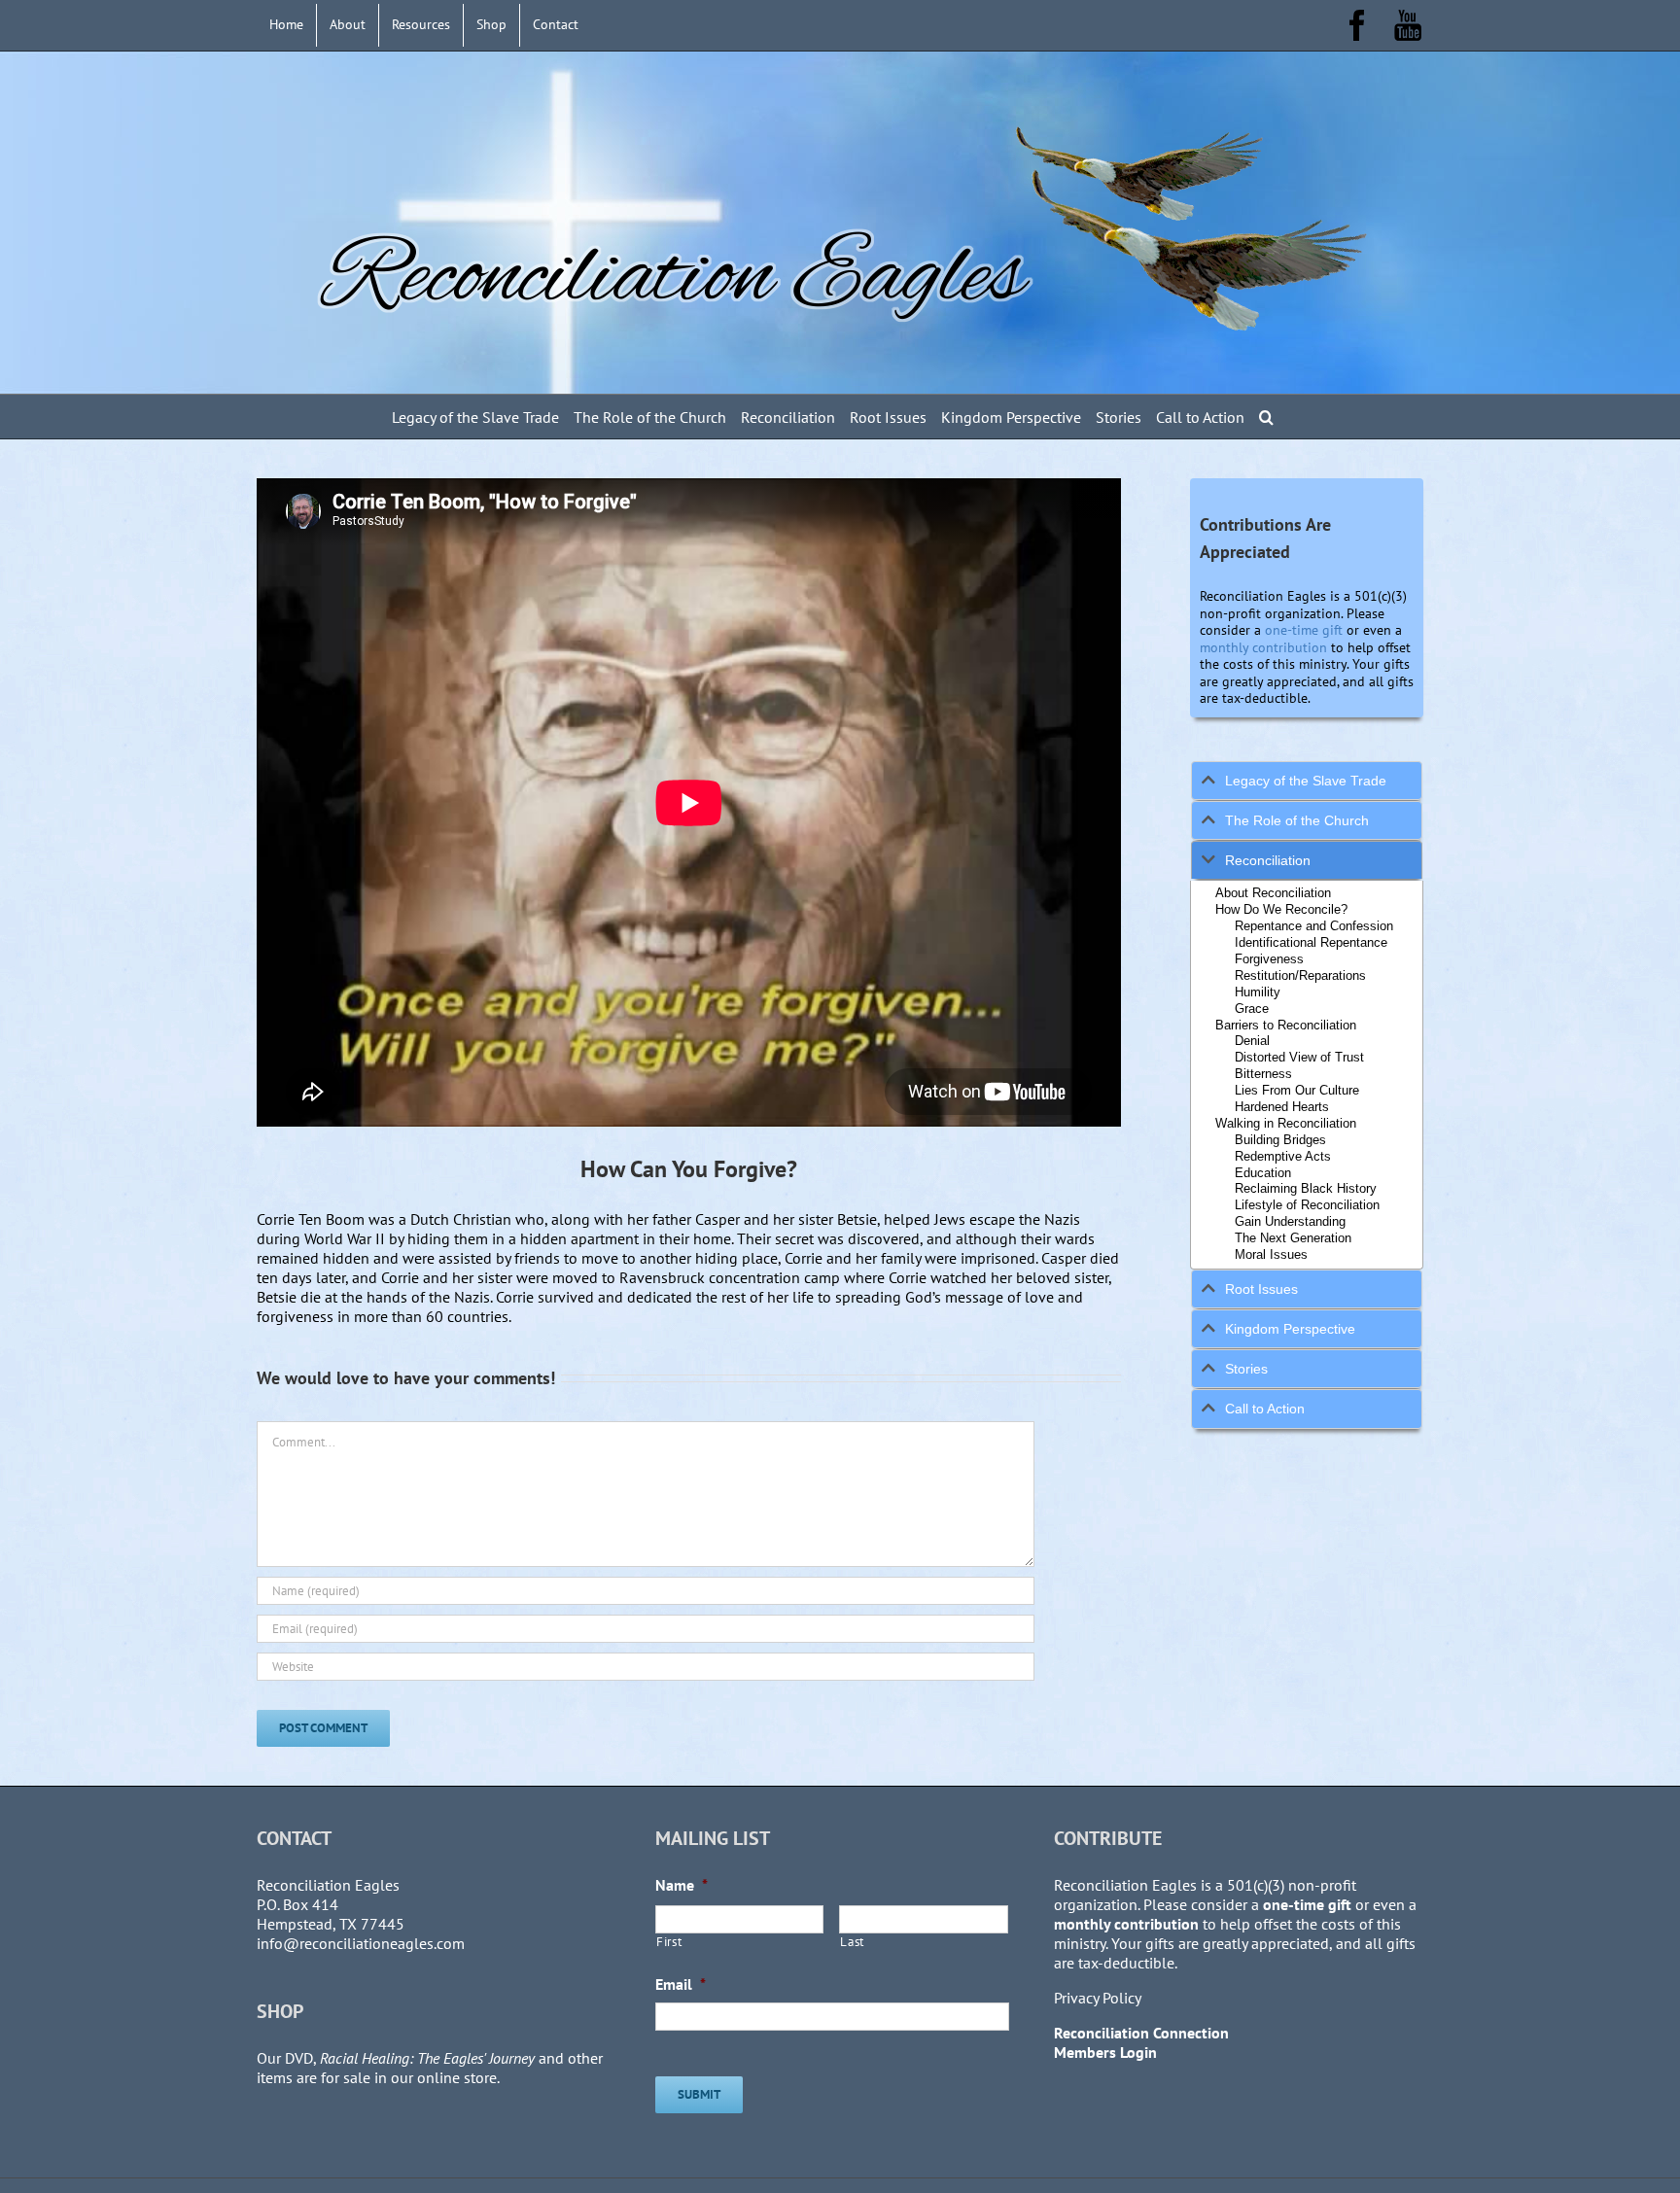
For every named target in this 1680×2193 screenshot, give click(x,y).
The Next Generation (1293, 1238)
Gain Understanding (1290, 1221)
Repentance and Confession (1314, 926)
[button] (1266, 417)
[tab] (1307, 781)
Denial (1252, 1041)
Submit (699, 2094)
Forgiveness (1269, 959)
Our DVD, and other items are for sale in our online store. (430, 2068)
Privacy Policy (1098, 1998)
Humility (1258, 992)
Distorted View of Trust (1299, 1057)
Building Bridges (1280, 1140)
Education (1263, 1173)
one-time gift (1304, 630)
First (669, 1942)
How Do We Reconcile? (1281, 909)
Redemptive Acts (1283, 1156)
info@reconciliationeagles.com (361, 1943)
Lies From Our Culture (1297, 1090)
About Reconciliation (1273, 893)
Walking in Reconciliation (1286, 1123)
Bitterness (1263, 1074)
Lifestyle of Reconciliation (1307, 1205)
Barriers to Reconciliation (1286, 1025)
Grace (1252, 1009)
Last (852, 1942)
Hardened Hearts (1282, 1107)
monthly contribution (1263, 647)
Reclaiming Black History (1306, 1188)
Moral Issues (1271, 1254)
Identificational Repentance (1311, 942)
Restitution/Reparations (1300, 975)
